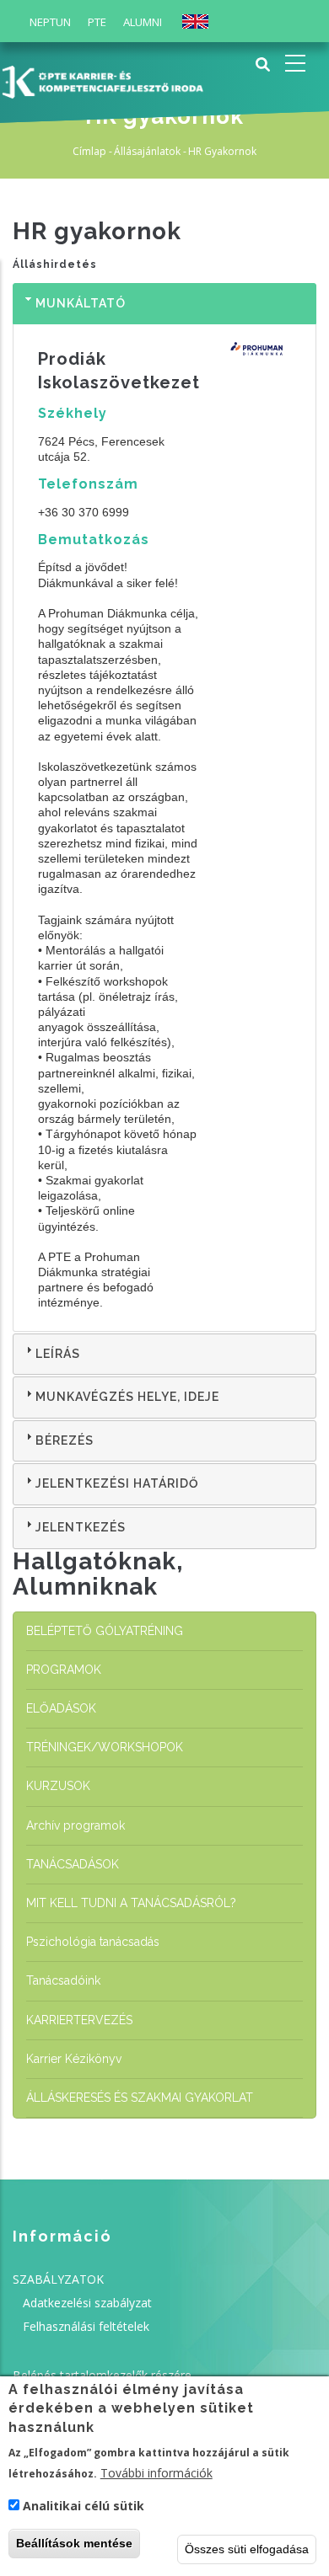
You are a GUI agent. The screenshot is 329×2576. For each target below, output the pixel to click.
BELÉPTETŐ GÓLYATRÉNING (105, 1631)
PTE (97, 22)
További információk (156, 2473)
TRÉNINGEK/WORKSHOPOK (105, 1747)
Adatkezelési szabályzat (87, 2303)
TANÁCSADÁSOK (73, 1864)
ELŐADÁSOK (61, 1708)
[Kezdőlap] (102, 80)
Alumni (143, 22)
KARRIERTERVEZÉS (79, 2020)
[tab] (164, 304)
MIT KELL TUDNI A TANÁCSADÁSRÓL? (131, 1903)
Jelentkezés (81, 1527)
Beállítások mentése (74, 2543)
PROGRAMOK (64, 1670)
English (195, 21)
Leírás (58, 1354)
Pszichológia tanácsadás (93, 1942)
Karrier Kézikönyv (74, 2059)
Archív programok (76, 1825)
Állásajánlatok (147, 151)
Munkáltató (81, 303)
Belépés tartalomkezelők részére (102, 2375)
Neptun (50, 22)
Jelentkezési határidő (117, 1483)
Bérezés (65, 1440)
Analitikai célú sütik (84, 2506)
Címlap (89, 151)
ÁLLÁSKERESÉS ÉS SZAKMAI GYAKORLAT (140, 2098)
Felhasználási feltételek (86, 2326)
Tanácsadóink (63, 1980)
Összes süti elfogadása (247, 2549)
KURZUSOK (58, 1786)
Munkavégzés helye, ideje (127, 1397)
